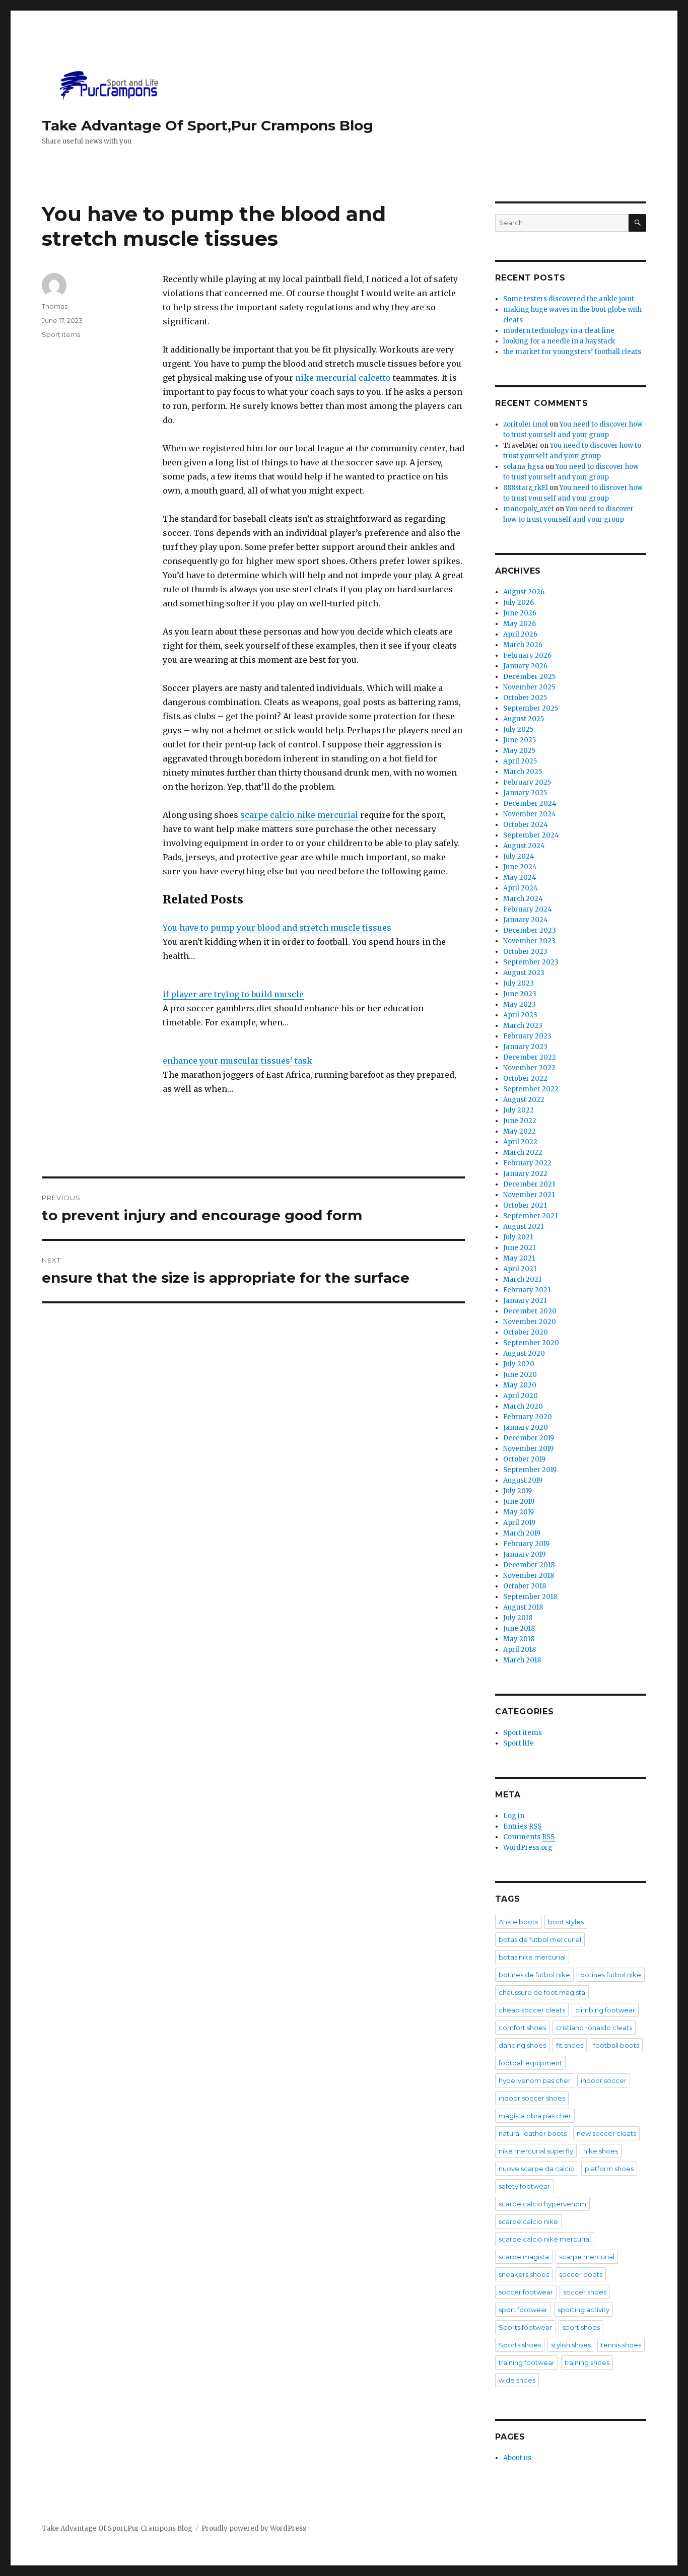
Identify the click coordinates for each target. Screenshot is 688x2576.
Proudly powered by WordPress (254, 2528)
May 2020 (520, 1385)
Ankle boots (518, 1922)
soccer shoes (585, 2292)
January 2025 (525, 793)
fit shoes (570, 2045)
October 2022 (525, 1078)
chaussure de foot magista (542, 1992)
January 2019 (524, 1554)
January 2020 (526, 1428)
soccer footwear (526, 2292)
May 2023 (520, 1004)
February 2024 (528, 909)
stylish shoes (571, 2345)
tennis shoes (621, 2345)
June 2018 (519, 1628)
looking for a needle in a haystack (559, 341)
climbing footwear (605, 2010)
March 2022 (523, 1153)
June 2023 (520, 994)
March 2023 (523, 1026)
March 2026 (523, 645)
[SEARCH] (637, 223)
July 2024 (519, 856)
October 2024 (526, 825)
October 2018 (525, 1586)
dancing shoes (522, 2045)
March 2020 (523, 1406)
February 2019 (526, 1544)
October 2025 (525, 698)
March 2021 (522, 1279)
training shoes (587, 2362)
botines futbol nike (611, 1975)
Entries (522, 1826)
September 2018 (530, 1597)
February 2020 (528, 1417)
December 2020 (530, 1311)
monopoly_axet (529, 509)
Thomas (55, 306)
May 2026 (520, 624)
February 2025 (527, 782)
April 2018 (520, 1650)
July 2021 (518, 1237)
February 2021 (527, 1290)
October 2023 (525, 952)
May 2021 (519, 1258)
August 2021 (523, 1227)
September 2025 (531, 708)
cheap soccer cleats (532, 2010)
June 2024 (520, 867)
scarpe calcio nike (528, 2221)
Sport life (519, 1743)
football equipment (530, 2063)
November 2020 (530, 1322)
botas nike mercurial (532, 1957)
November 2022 (529, 1068)
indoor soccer (604, 2080)
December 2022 (530, 1057)
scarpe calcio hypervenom (542, 2204)
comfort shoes (522, 2028)
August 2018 (523, 1607)
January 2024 (526, 920)
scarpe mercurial (587, 2257)
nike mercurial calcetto (343, 378)
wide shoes (517, 2380)
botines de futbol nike (534, 1975)
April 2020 (521, 1396)
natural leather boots (533, 2133)
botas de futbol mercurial (540, 1939)
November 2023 (529, 941)
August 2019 (523, 1480)
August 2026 (524, 592)
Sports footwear (525, 2327)
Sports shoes (520, 2345)
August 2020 (524, 1353)
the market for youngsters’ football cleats (572, 352)
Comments (529, 1837)
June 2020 (520, 1375)
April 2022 (520, 1142)
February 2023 (527, 1036)
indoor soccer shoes (532, 2098)
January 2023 (525, 1047)
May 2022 (520, 1131)
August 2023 (524, 973)
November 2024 (530, 814)
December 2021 (529, 1184)
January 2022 (525, 1174)
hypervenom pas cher (535, 2080)
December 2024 (530, 804)
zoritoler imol (526, 424)
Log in (514, 1816)
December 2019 (529, 1438)
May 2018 (519, 1639)
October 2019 (524, 1459)
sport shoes (581, 2327)
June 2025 (520, 740)
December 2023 (530, 930)
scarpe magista (524, 2257)
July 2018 (518, 1618)
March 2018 (522, 1660)
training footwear (527, 2362)
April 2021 (520, 1269)
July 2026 (519, 603)
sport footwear (523, 2310)
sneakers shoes (524, 2274)
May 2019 (519, 1512)
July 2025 (518, 729)
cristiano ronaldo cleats (594, 2028)
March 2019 (522, 1533)
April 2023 (520, 1015)
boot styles (566, 1922)
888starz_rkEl (526, 488)
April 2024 (521, 888)
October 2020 (526, 1332)
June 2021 (519, 1248)
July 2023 (519, 983)
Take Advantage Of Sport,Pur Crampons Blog (208, 125)
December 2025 (529, 677)
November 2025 (529, 687)
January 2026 (525, 666)
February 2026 (527, 655)
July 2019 (518, 1491)
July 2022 (519, 1110)
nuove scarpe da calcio (537, 2169)
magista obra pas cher (535, 2116)
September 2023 (531, 962)
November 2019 (528, 1449)
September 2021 (530, 1216)
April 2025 (520, 761)
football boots (616, 2045)
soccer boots (581, 2274)
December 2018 (529, 1565)
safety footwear (524, 2186)
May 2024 (520, 878)
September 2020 (531, 1343)
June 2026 (520, 613)
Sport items (61, 334)
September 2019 (530, 1470)
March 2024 (523, 899)
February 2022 (527, 1163)
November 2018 (529, 1576)
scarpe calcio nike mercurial (299, 815)
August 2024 (524, 846)
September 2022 (531, 1089)
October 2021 (525, 1205)
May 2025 (519, 751)
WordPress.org (528, 1848)
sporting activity (583, 2310)
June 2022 (520, 1121)
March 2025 (523, 772)
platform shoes (609, 2169)
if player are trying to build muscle (233, 994)
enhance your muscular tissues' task (237, 1061)
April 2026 (520, 634)
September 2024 (531, 835)
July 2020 (519, 1364)
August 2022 (524, 1100)
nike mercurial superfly (536, 2151)
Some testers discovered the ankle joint (569, 299)
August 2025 (524, 719)
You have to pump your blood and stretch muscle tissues (277, 928)
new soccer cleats (606, 2133)
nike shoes (601, 2151)
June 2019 (519, 1502)
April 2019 (519, 1523)
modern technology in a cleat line (559, 331)
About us (517, 2458)
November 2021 (529, 1195)
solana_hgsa (524, 467)
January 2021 (525, 1301)
